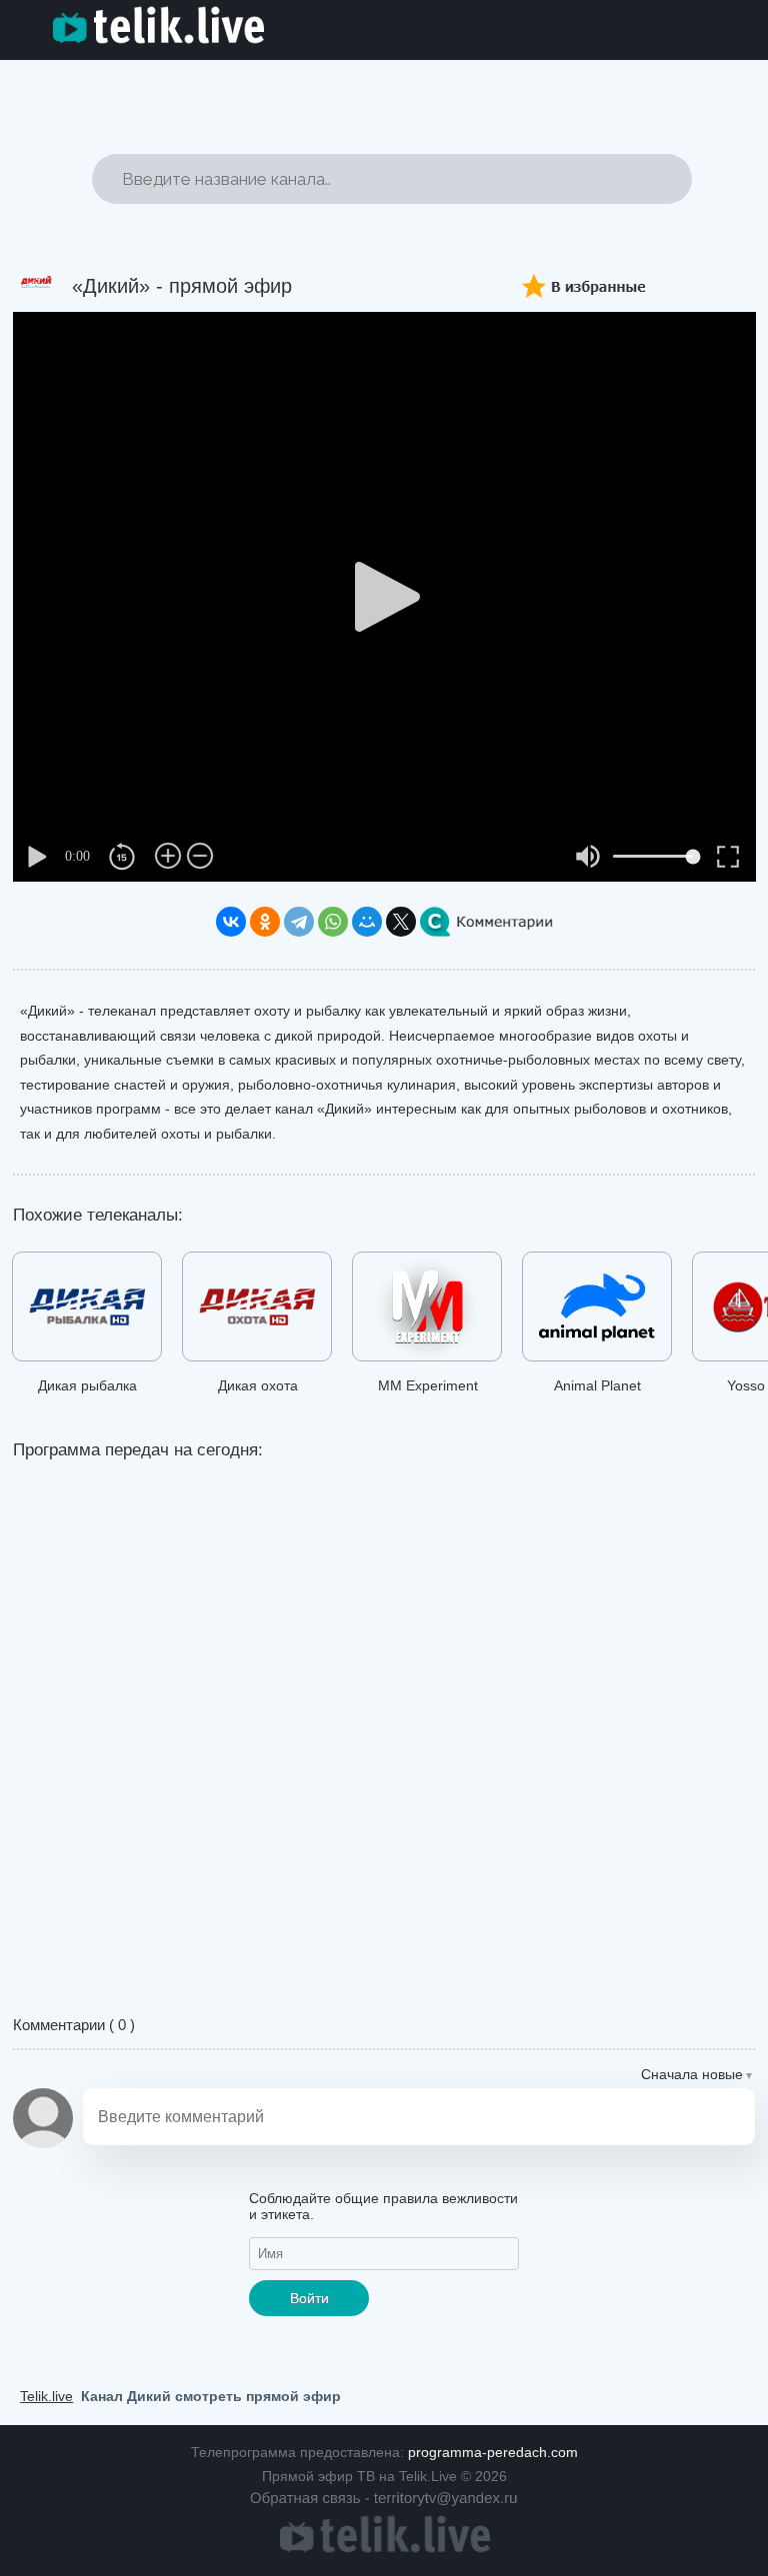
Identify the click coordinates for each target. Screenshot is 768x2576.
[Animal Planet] (597, 1310)
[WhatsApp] (333, 922)
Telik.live (46, 2396)
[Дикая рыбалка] (87, 1310)
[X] (401, 922)
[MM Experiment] (427, 1310)
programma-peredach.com (493, 2452)
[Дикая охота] (257, 1310)
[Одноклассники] (265, 922)
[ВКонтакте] (231, 922)
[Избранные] (593, 280)
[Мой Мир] (367, 922)
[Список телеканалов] (384, 2548)
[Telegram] (299, 922)
